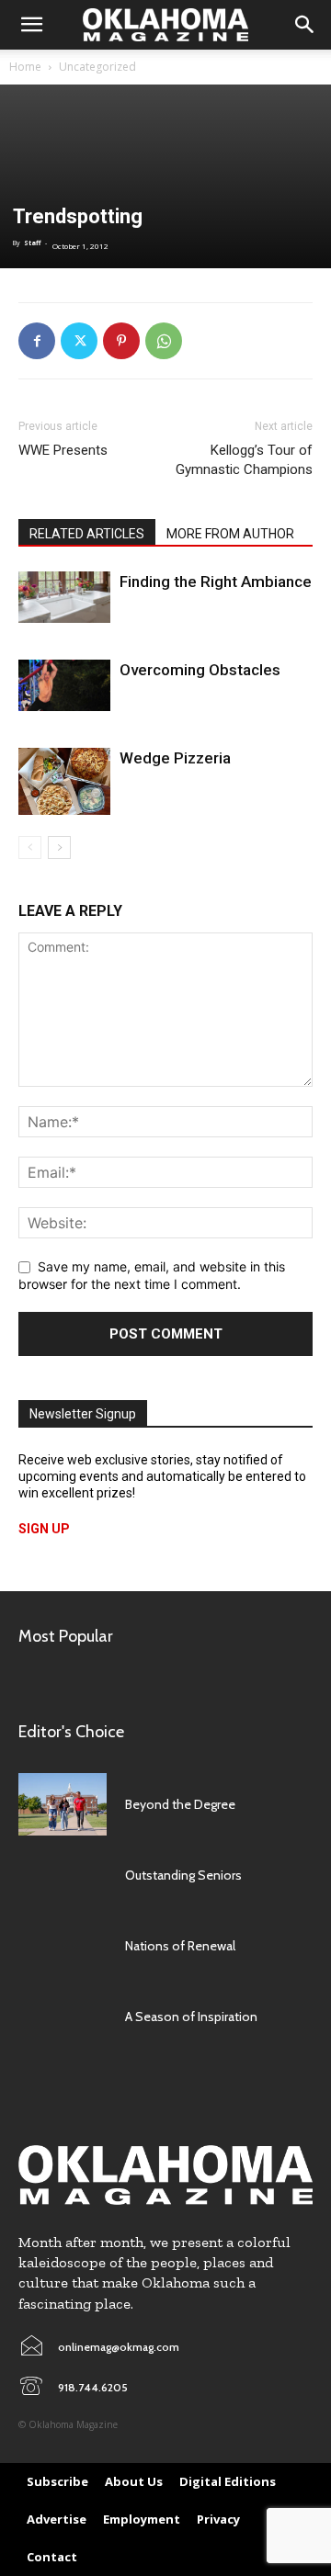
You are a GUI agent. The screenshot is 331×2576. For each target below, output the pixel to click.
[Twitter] (79, 341)
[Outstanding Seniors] (63, 1876)
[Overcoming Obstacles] (64, 685)
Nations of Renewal (180, 1946)
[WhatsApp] (164, 341)
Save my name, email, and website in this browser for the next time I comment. (152, 1275)
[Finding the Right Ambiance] (64, 597)
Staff (32, 243)
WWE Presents (63, 450)
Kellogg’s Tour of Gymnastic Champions (244, 460)
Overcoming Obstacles (200, 670)
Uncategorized (97, 67)
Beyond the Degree (180, 1804)
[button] (31, 25)
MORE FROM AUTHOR (230, 534)
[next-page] (59, 847)
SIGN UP (44, 1529)
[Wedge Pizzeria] (64, 781)
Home (25, 67)
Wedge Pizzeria (175, 758)
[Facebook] (37, 341)
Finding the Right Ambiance (216, 582)
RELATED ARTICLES (87, 534)
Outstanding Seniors (183, 1875)
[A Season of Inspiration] (63, 2017)
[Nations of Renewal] (63, 1946)
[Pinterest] (121, 341)
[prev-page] (30, 847)
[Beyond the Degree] (63, 1804)
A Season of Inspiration (191, 2017)
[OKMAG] (165, 2175)
